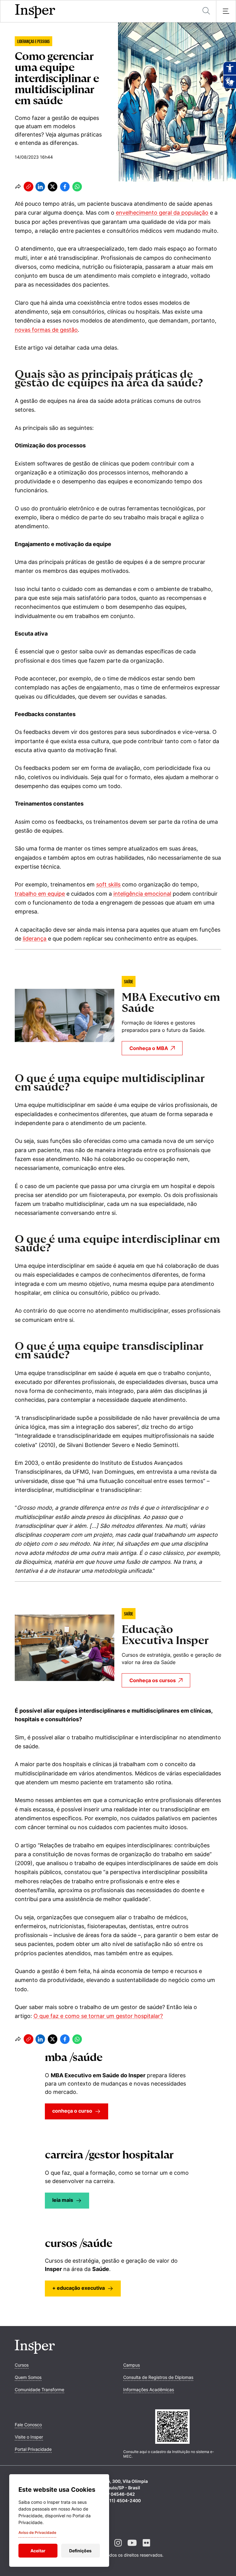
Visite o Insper (29, 2437)
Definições (80, 2551)
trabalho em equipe (40, 894)
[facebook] (65, 187)
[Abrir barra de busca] (206, 11)
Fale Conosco (28, 2425)
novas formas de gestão (46, 330)
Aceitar (38, 2551)
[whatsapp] (77, 187)
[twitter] (53, 187)
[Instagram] (118, 2548)
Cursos (22, 2365)
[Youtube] (132, 2548)
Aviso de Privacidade (37, 2532)
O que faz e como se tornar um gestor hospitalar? (98, 2016)
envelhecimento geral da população (162, 213)
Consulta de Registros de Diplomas (158, 2377)
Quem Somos (28, 2377)
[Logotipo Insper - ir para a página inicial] (35, 11)
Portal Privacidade (33, 2449)
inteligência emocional (142, 894)
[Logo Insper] (35, 2352)
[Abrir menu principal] (226, 11)
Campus (132, 2365)
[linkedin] (40, 187)
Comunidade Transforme (39, 2390)
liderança (35, 939)
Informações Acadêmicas (149, 2390)
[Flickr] (146, 2548)
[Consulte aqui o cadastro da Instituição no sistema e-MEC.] (172, 2427)
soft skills (108, 884)
